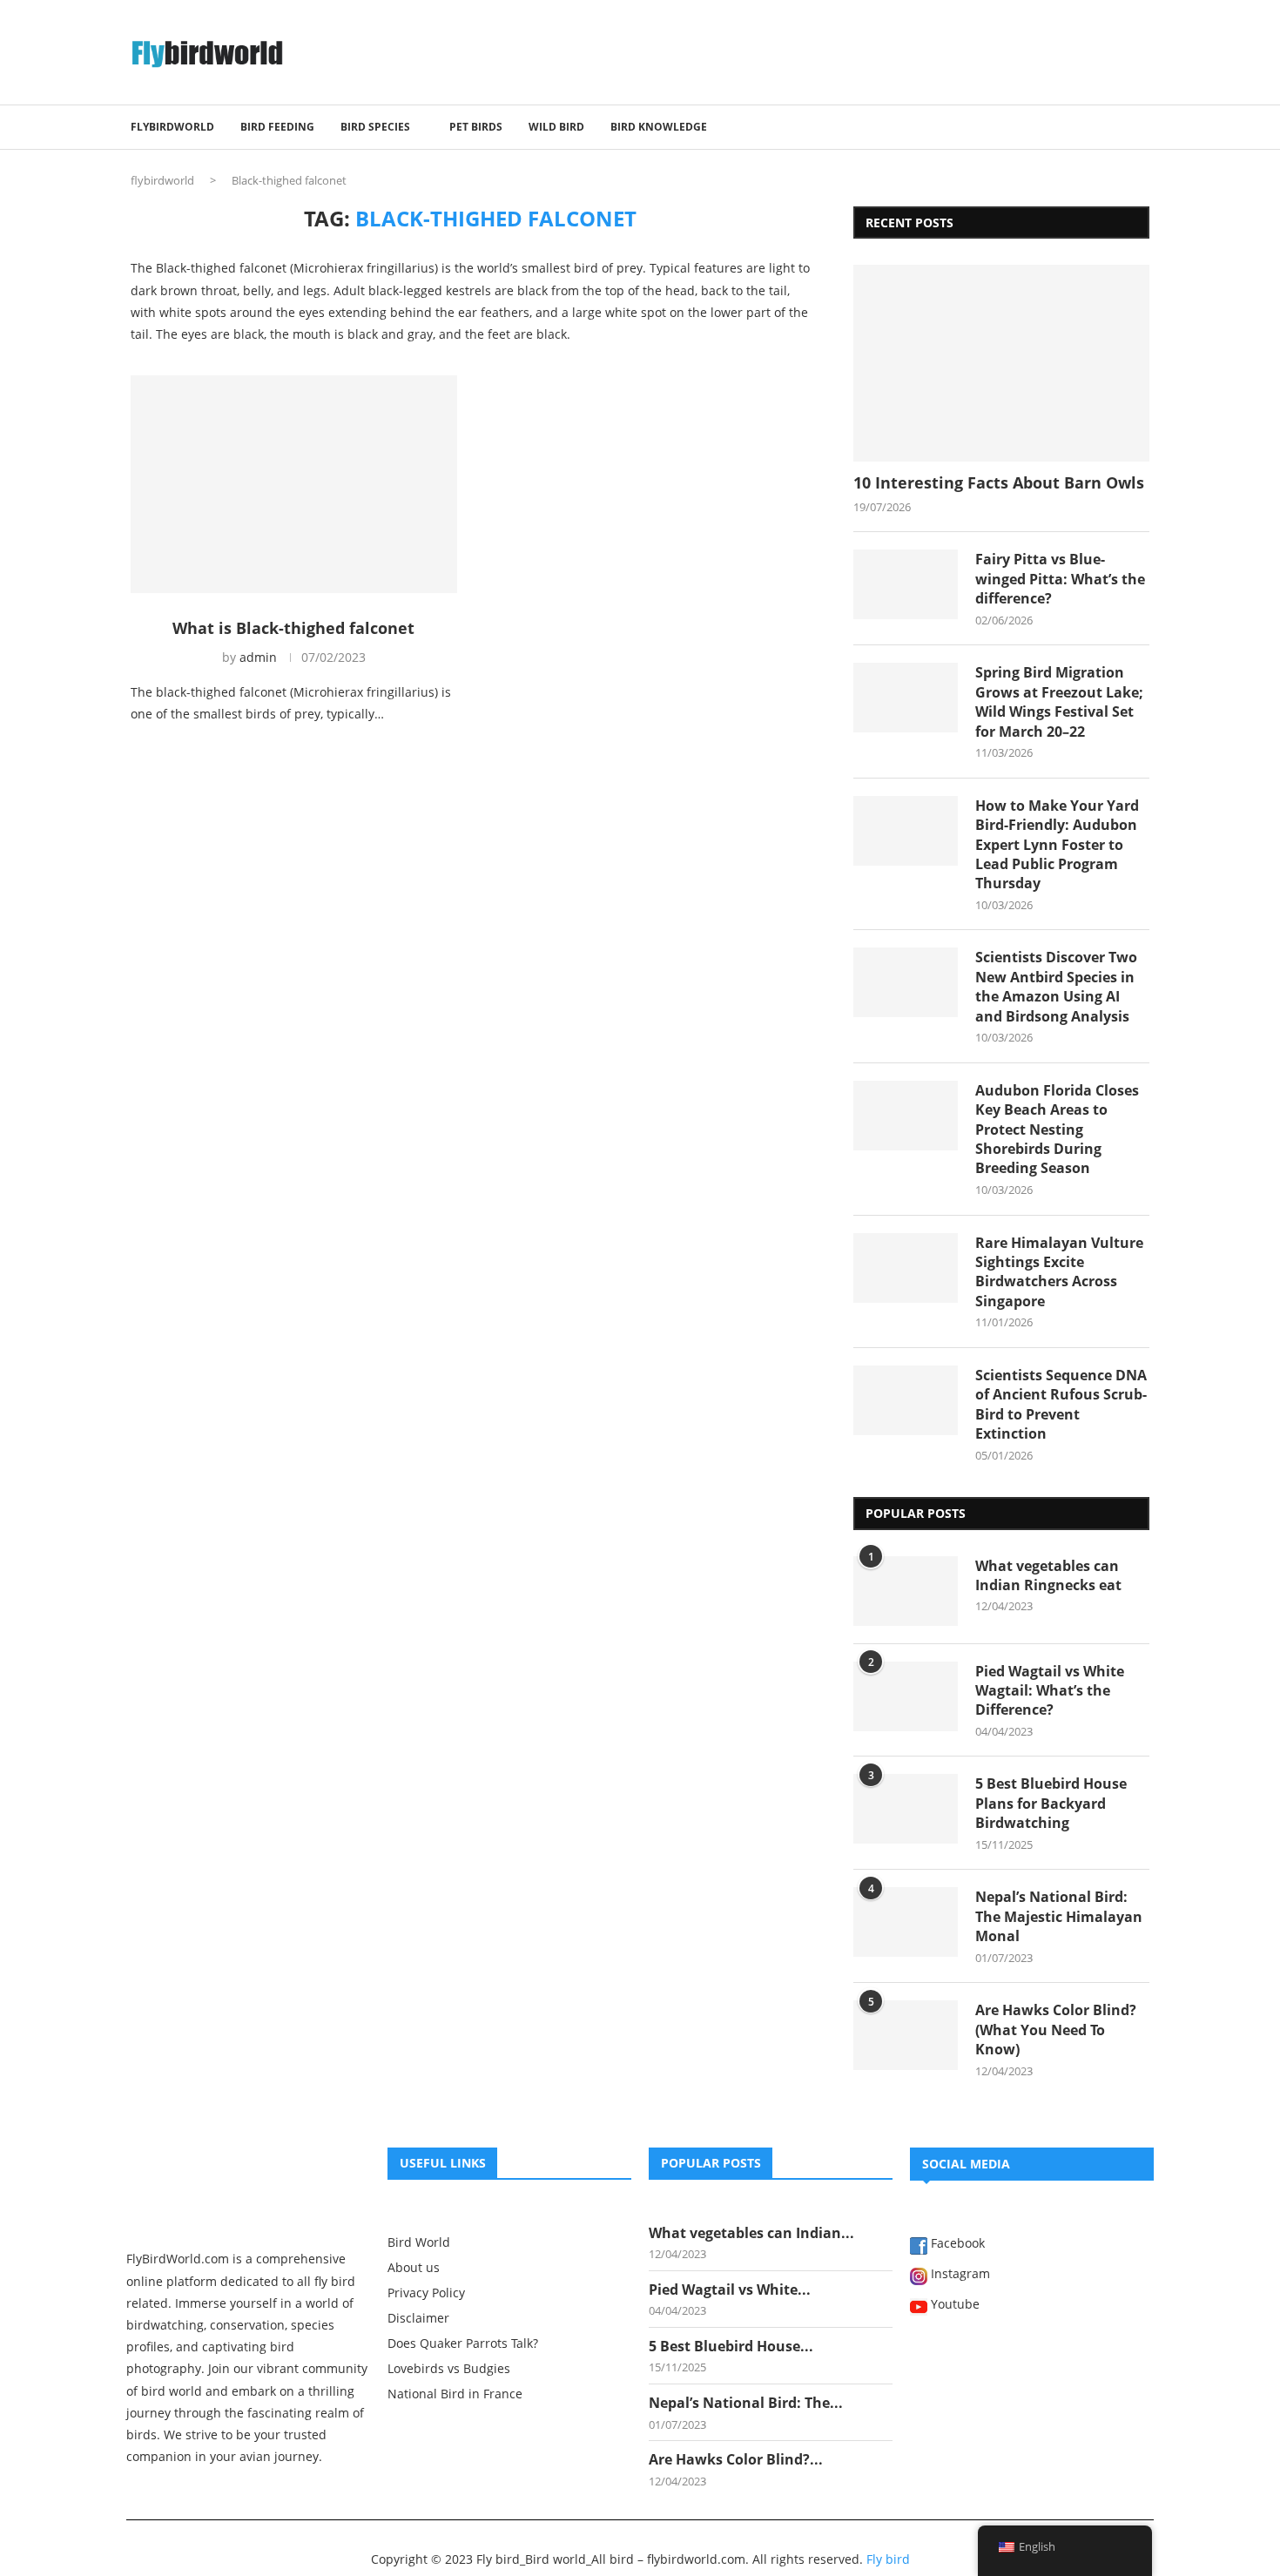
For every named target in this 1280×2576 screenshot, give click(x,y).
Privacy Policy (426, 2293)
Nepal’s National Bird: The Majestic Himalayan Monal (1059, 1916)
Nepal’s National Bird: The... (746, 2403)
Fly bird (888, 2559)
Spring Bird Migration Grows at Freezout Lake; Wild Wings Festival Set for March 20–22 (1059, 701)
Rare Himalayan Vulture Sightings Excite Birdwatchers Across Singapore (1059, 1272)
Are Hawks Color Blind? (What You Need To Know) (1056, 2030)
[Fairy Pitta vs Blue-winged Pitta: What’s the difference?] (906, 584)
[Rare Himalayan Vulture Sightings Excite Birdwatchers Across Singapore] (906, 1268)
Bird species (375, 127)
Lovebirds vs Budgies (449, 2369)
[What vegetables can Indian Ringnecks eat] (906, 1591)
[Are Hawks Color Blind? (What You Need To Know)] (906, 2035)
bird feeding (277, 127)
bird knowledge (659, 127)
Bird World (419, 2242)
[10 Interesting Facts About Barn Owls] (1001, 364)
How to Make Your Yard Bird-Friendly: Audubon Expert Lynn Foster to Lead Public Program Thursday (1057, 845)
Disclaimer (418, 2318)
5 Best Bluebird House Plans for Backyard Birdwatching (1051, 1803)
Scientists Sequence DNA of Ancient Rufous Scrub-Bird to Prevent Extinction (1061, 1404)
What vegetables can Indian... (751, 2233)
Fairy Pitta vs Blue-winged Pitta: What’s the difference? (1060, 579)
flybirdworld (162, 180)
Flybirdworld (172, 127)
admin (258, 657)
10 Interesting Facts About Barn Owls (999, 482)
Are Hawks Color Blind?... (736, 2459)
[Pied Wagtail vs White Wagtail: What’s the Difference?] (906, 1696)
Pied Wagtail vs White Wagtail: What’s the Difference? (1050, 1691)
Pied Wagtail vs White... (730, 2289)
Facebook (956, 2244)
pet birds (476, 127)
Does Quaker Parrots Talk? (463, 2343)
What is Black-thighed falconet (293, 628)
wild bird (556, 127)
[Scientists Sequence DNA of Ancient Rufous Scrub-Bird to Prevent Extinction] (906, 1400)
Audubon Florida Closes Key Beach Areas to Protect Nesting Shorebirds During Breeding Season (1057, 1130)
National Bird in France (455, 2394)
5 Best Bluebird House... (731, 2346)
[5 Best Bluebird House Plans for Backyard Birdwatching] (906, 1809)
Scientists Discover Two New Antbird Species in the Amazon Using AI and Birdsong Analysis (1056, 986)
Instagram (959, 2275)
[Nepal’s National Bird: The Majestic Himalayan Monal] (906, 1922)
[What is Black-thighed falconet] (294, 484)
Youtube (953, 2305)
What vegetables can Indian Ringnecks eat (1048, 1575)
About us (414, 2268)
